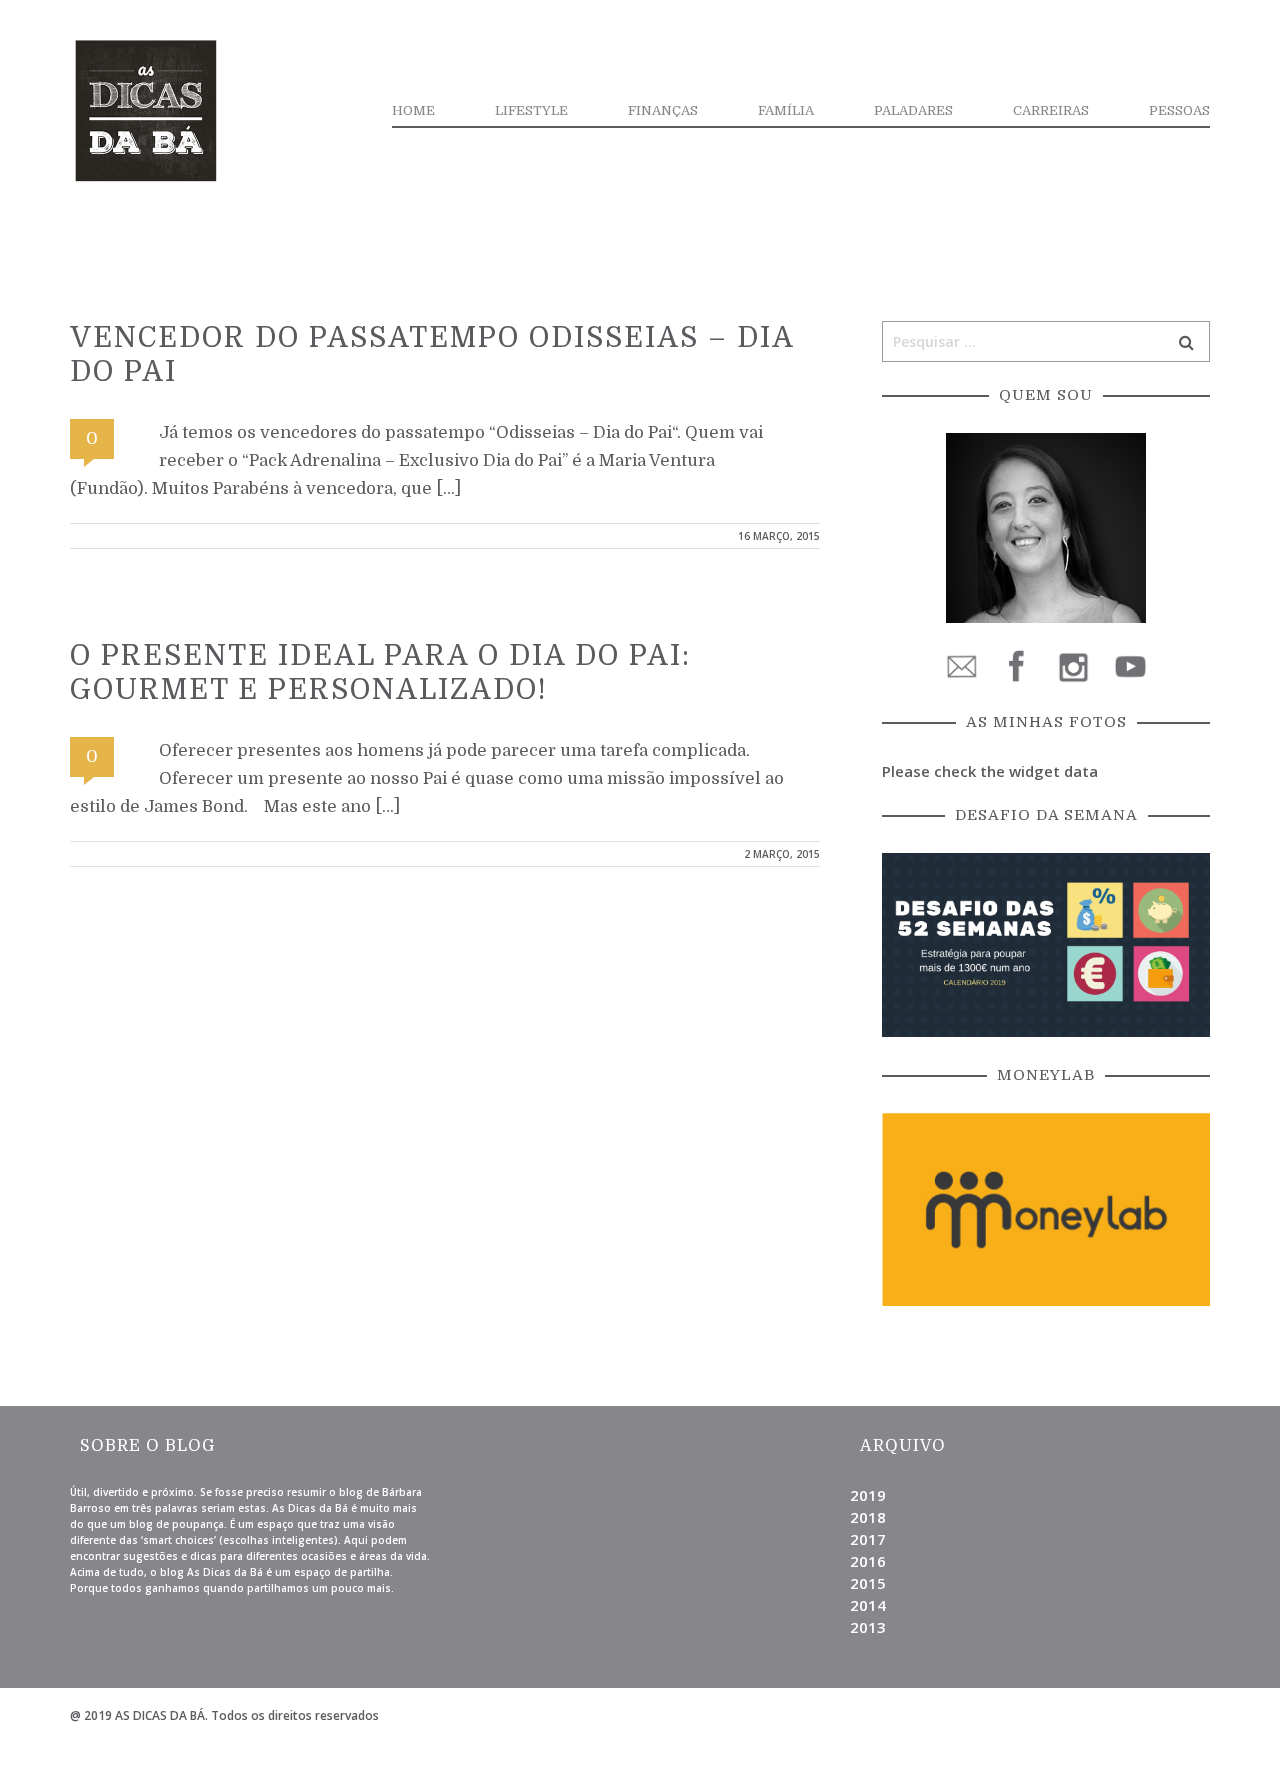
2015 (868, 1583)
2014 (868, 1605)
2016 (868, 1561)
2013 (868, 1627)
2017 (868, 1539)
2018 (868, 1517)
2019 (868, 1495)
